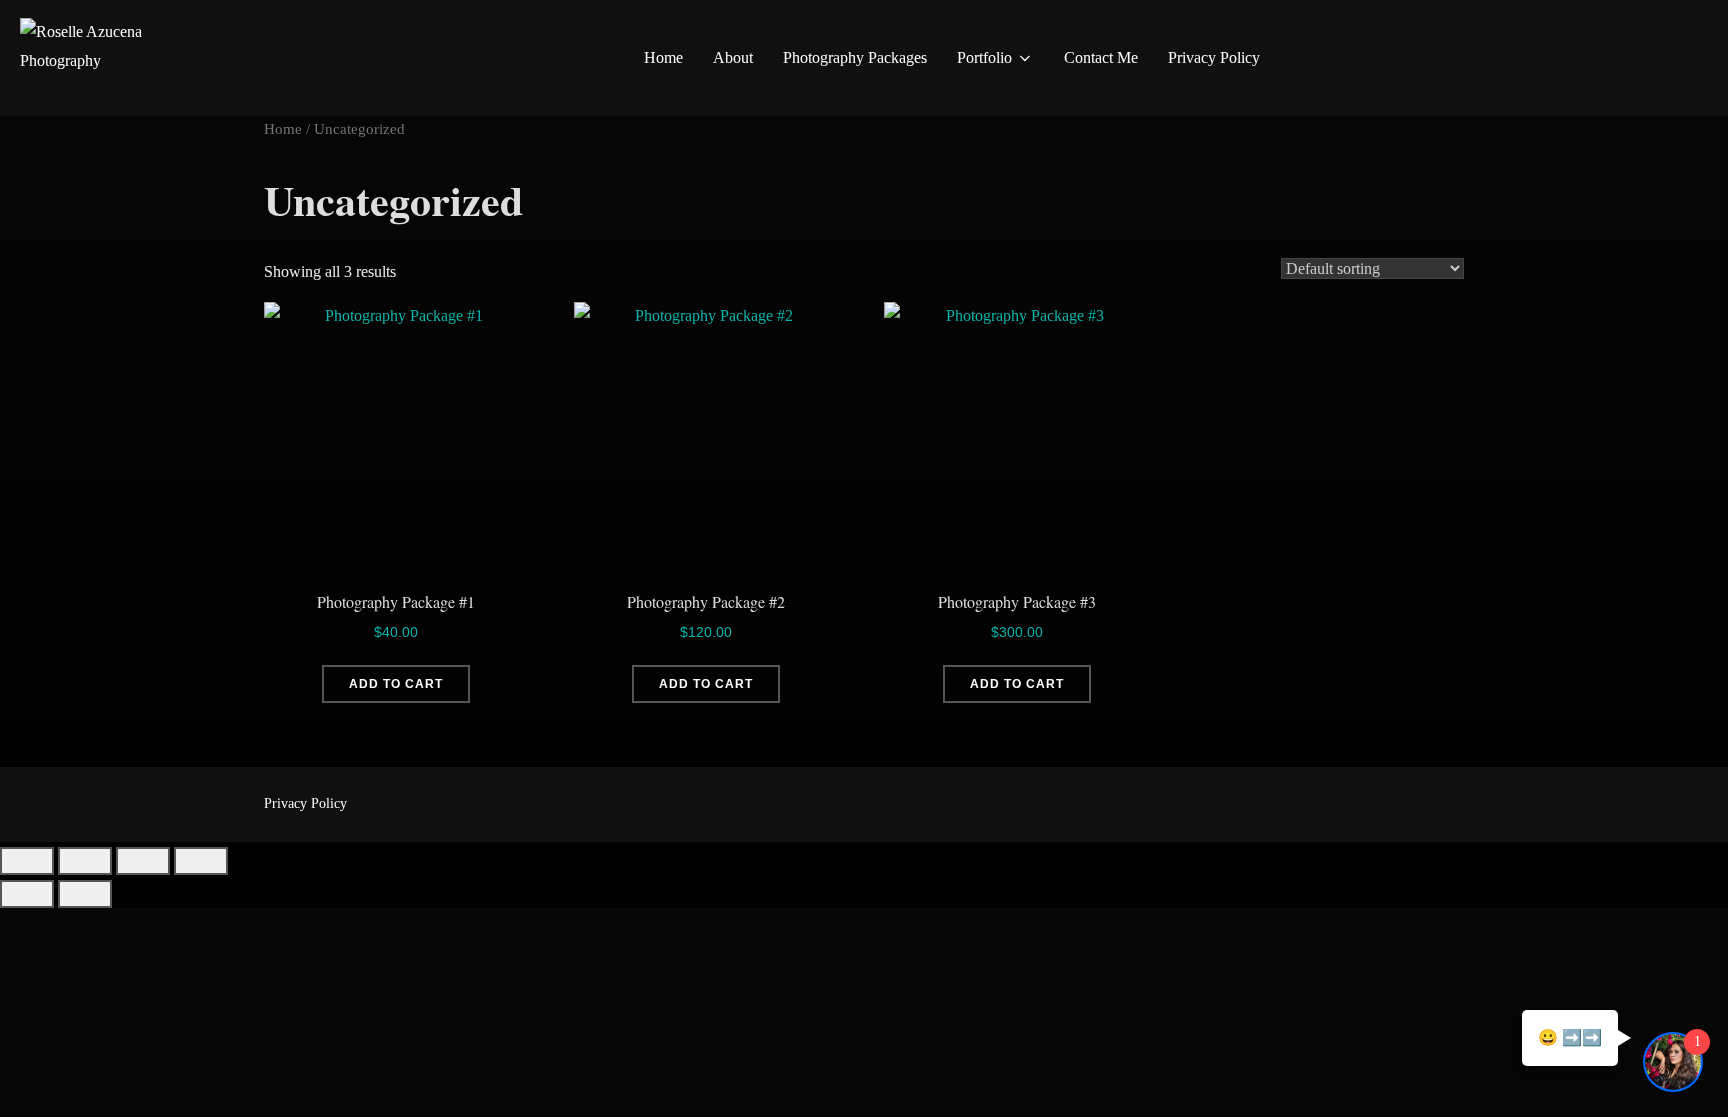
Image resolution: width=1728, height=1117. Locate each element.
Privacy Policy (1214, 57)
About (733, 57)
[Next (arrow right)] (85, 894)
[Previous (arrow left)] (27, 894)
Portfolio (984, 57)
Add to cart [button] (396, 684)
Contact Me (1101, 57)
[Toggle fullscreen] (85, 861)
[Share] (143, 861)
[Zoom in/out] (27, 861)
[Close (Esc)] (201, 861)
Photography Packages (855, 57)
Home (663, 57)
